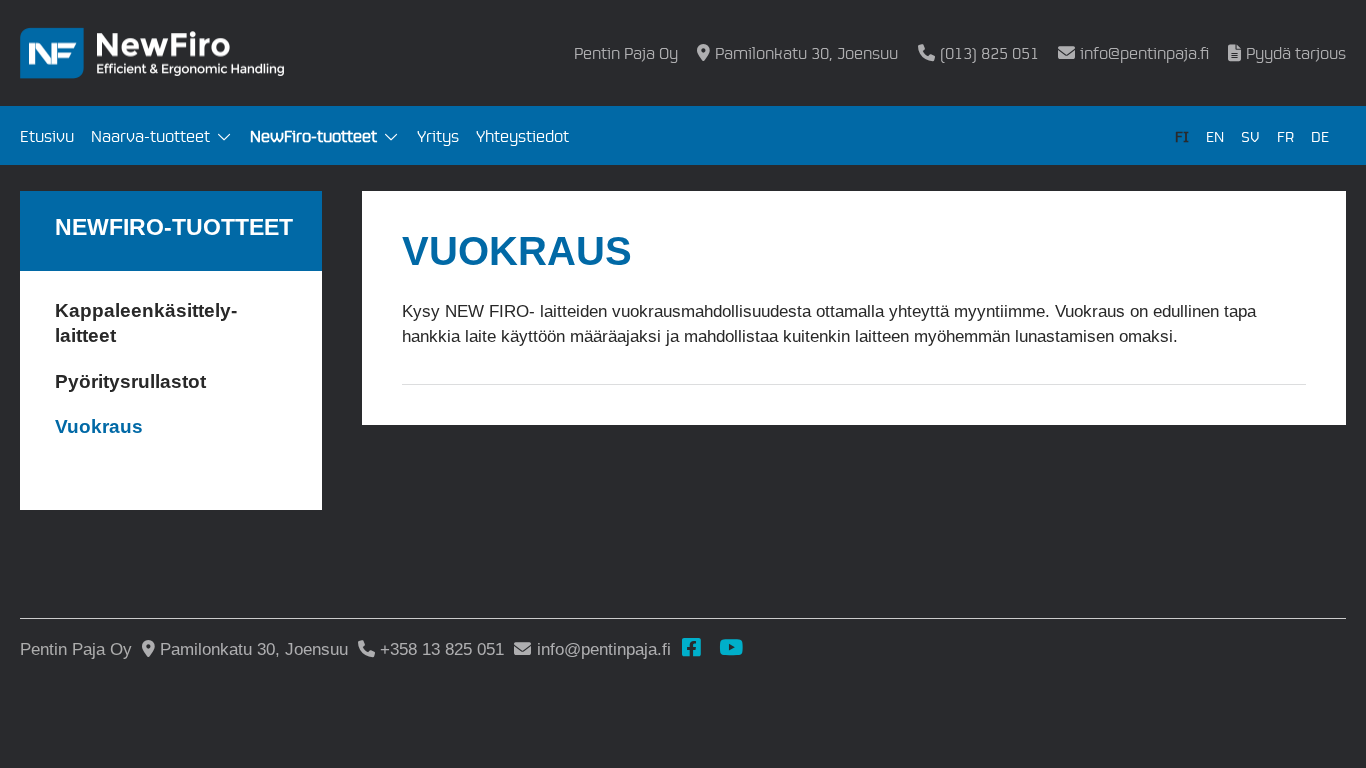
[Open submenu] (224, 138)
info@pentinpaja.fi (1144, 52)
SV (1250, 135)
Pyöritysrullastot (130, 381)
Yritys (438, 135)
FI (1182, 135)
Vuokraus (99, 426)
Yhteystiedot (522, 135)
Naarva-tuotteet (150, 135)
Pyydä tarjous (1296, 52)
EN (1215, 135)
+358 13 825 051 (442, 649)
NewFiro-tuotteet (313, 135)
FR (1285, 135)
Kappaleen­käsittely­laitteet (146, 323)
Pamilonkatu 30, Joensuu (806, 52)
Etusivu (47, 135)
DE (1320, 135)
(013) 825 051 (989, 52)
